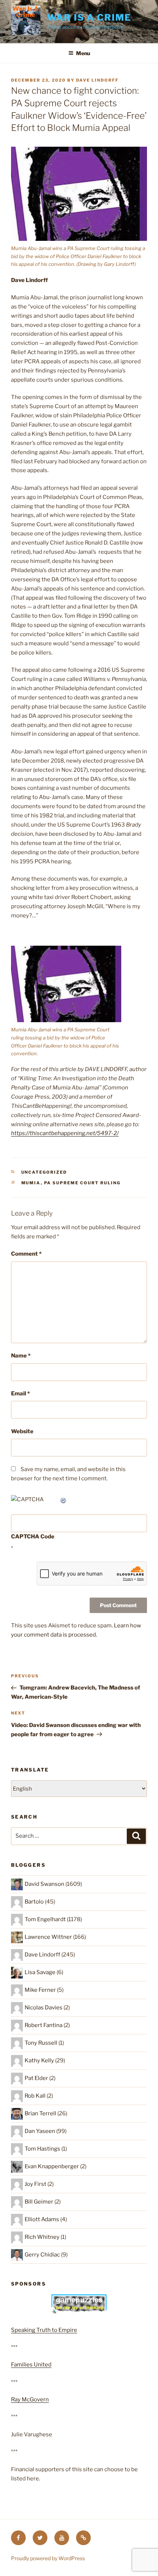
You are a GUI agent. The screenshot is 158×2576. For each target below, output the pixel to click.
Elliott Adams (42, 2219)
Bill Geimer (39, 2202)
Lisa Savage (40, 1972)
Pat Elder (36, 2078)
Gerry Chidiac (42, 2255)
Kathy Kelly (39, 2061)
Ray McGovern (30, 2400)
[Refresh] (64, 1499)
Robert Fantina (44, 2025)
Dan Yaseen (40, 2131)
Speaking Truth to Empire (44, 2330)
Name (21, 1356)
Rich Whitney (42, 2237)
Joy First (35, 2184)
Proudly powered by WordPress (48, 2558)
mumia (31, 1183)
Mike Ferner (40, 1990)
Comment (26, 1254)
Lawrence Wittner (48, 1937)
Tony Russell (41, 2043)
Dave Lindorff (97, 80)
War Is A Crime (89, 17)
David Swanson (44, 1884)
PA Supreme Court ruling (82, 1183)
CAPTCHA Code (33, 1537)
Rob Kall (35, 2096)
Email (20, 1394)
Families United (31, 2365)
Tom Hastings (42, 2149)
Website (22, 1431)
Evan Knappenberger (52, 2166)
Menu (83, 53)
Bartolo (34, 1902)
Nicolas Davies (44, 2008)
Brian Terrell (40, 2113)
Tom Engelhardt (45, 1919)
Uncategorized (44, 1172)
